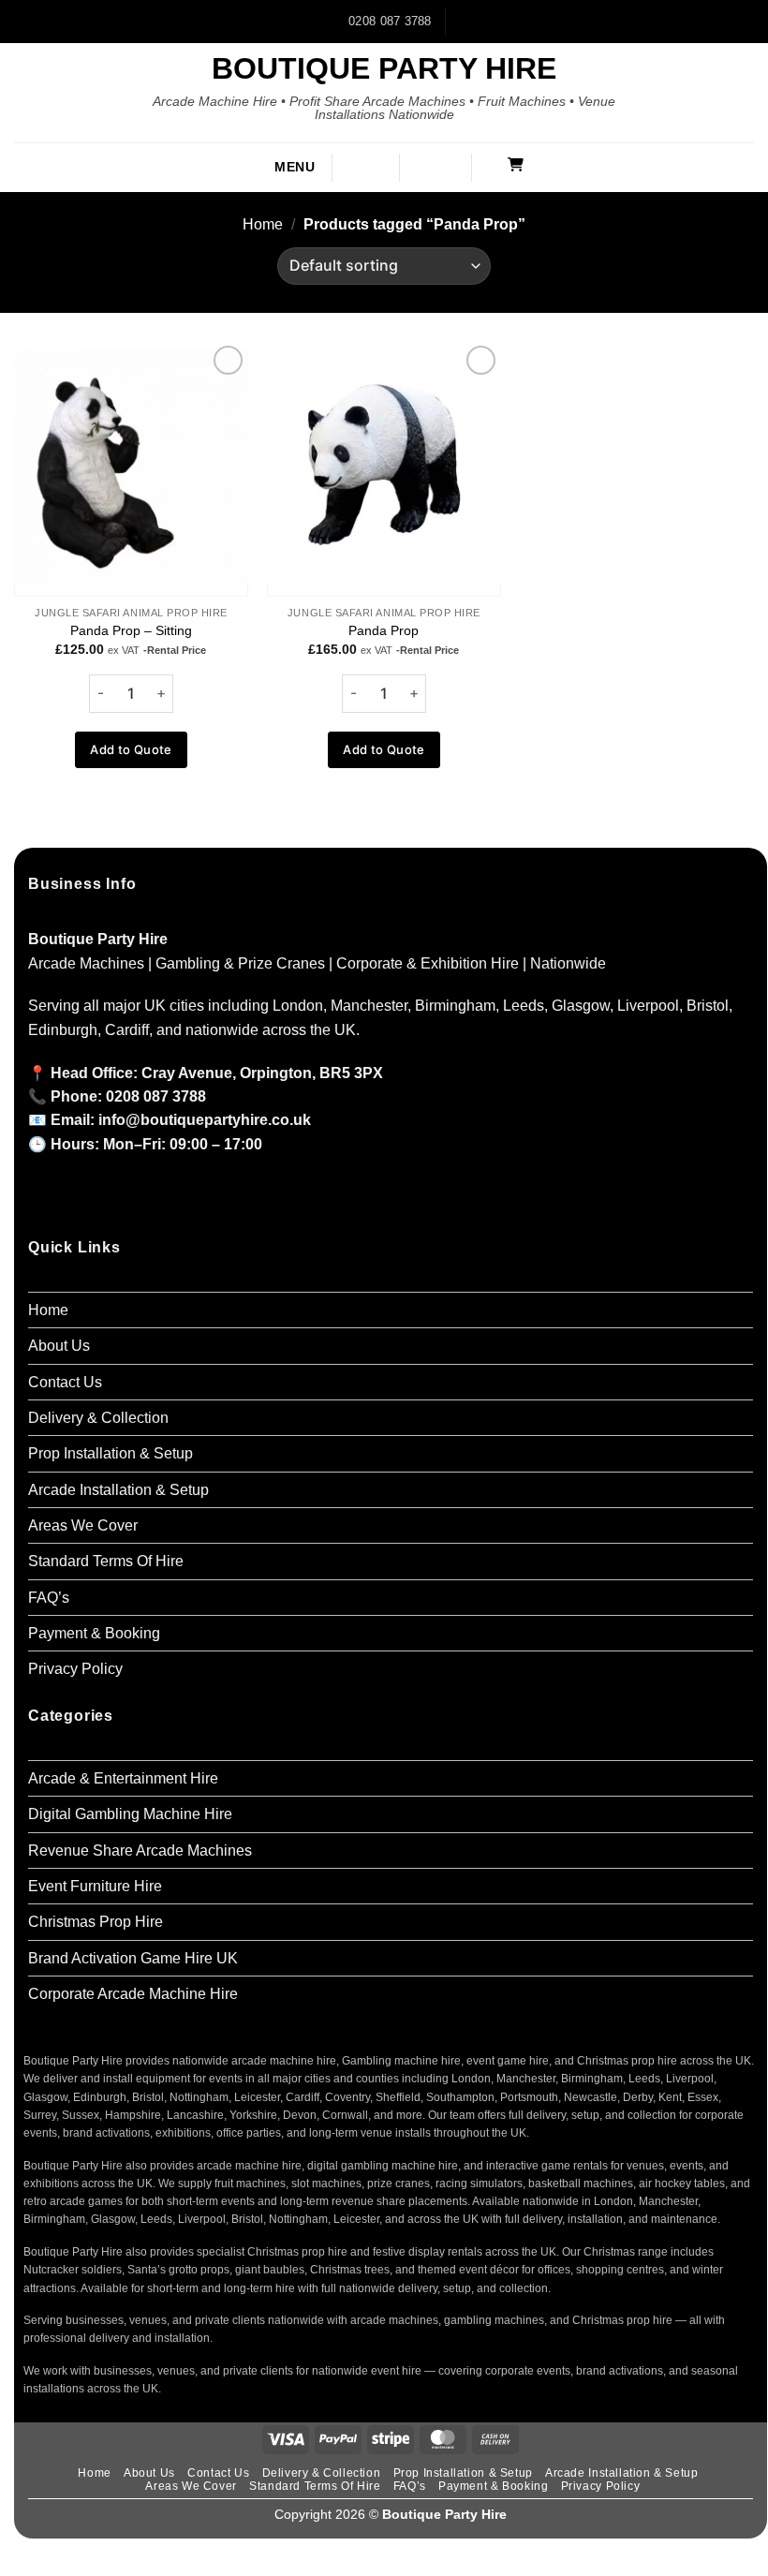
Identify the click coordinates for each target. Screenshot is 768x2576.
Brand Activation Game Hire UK (133, 1958)
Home (263, 224)
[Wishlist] (445, 166)
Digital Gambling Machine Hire (130, 1814)
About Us (59, 1346)
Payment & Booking (94, 1633)
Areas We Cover (83, 1525)
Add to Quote (131, 749)
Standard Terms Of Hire (106, 1561)
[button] (280, 168)
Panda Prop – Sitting (131, 630)
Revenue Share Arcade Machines (140, 1851)
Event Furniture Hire (95, 1886)
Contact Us (65, 1382)
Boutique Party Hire (384, 68)
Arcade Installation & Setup (118, 1490)
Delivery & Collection (98, 1418)
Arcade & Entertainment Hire (123, 1778)
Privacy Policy (75, 1669)
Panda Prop (384, 630)
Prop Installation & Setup (111, 1453)
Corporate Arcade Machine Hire (133, 1994)
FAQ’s (49, 1598)
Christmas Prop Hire (96, 1922)
